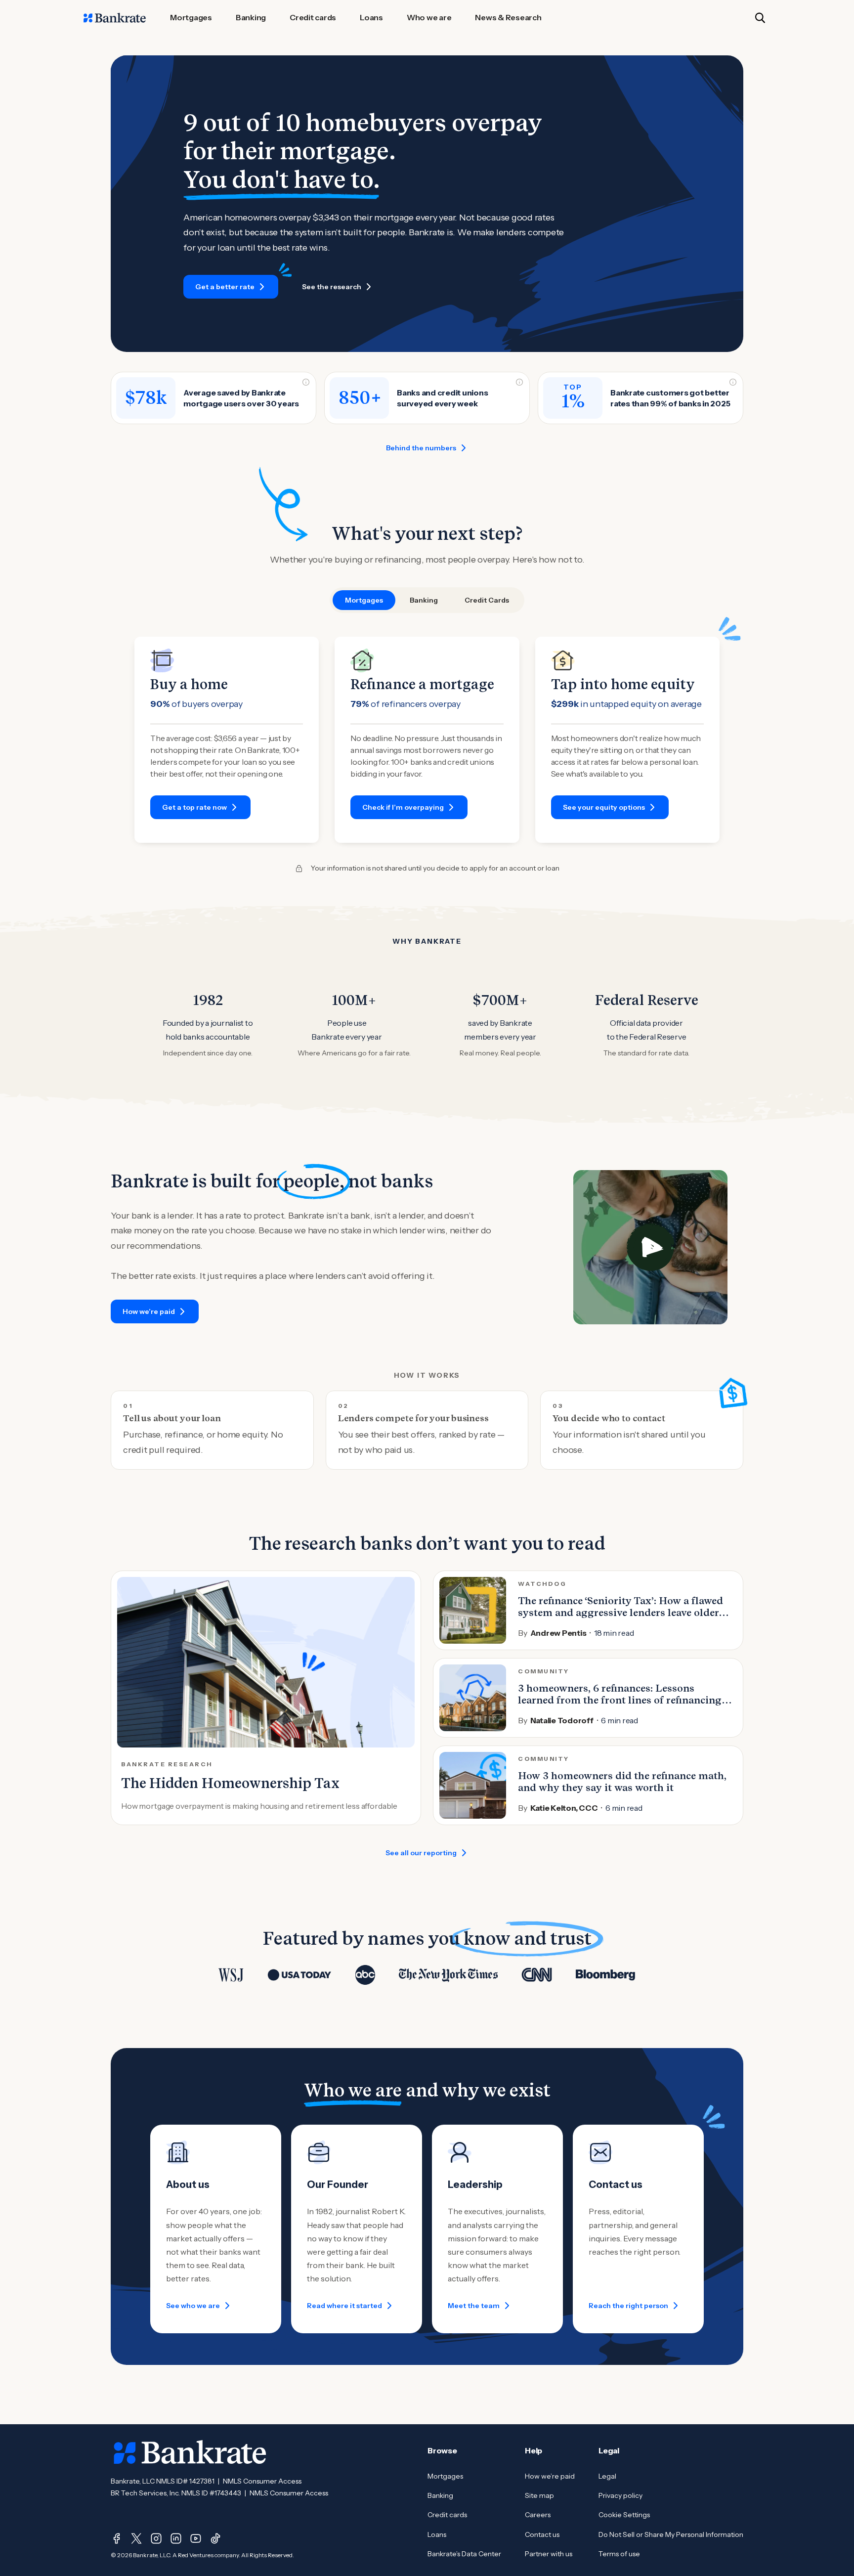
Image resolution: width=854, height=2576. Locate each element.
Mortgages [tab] (364, 600)
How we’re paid (149, 1311)
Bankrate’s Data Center (464, 2554)
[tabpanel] (427, 740)
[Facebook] (117, 2538)
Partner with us (549, 2554)
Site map (539, 2495)
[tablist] (427, 600)
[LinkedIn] (176, 2538)
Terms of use (619, 2554)
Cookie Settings (624, 2515)
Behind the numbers (421, 448)
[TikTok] (215, 2538)
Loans (437, 2534)
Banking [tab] (424, 600)
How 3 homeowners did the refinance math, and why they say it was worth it (622, 1782)
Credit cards (447, 2515)
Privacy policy (620, 2495)
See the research (332, 287)
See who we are (193, 2306)
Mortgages (445, 2476)
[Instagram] (156, 2538)
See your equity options (604, 807)
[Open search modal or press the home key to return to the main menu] (760, 18)
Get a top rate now (194, 807)
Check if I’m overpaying (403, 807)
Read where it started (344, 2306)
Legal (607, 2476)
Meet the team (474, 2306)
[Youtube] (196, 2538)
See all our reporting (421, 1853)
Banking (440, 2495)
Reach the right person (628, 2306)
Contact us (542, 2534)
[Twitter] (136, 2538)
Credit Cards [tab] (487, 600)
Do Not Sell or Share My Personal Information (671, 2534)
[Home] (115, 18)
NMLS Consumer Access (262, 2481)
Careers (538, 2515)
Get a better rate (225, 287)
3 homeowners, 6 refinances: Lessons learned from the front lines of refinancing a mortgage (624, 1700)
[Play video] (650, 1247)
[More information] (306, 382)
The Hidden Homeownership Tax (230, 1783)
